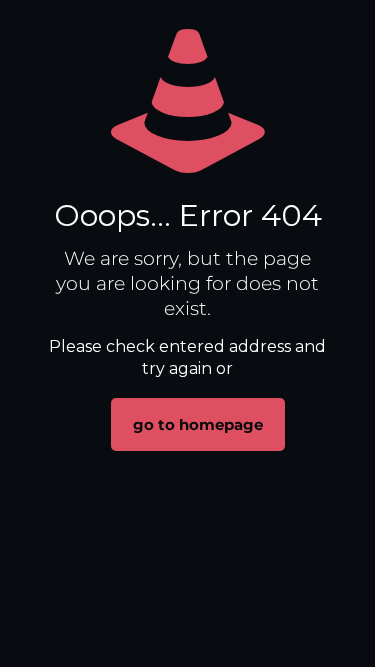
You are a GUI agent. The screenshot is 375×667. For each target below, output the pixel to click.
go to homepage (198, 424)
